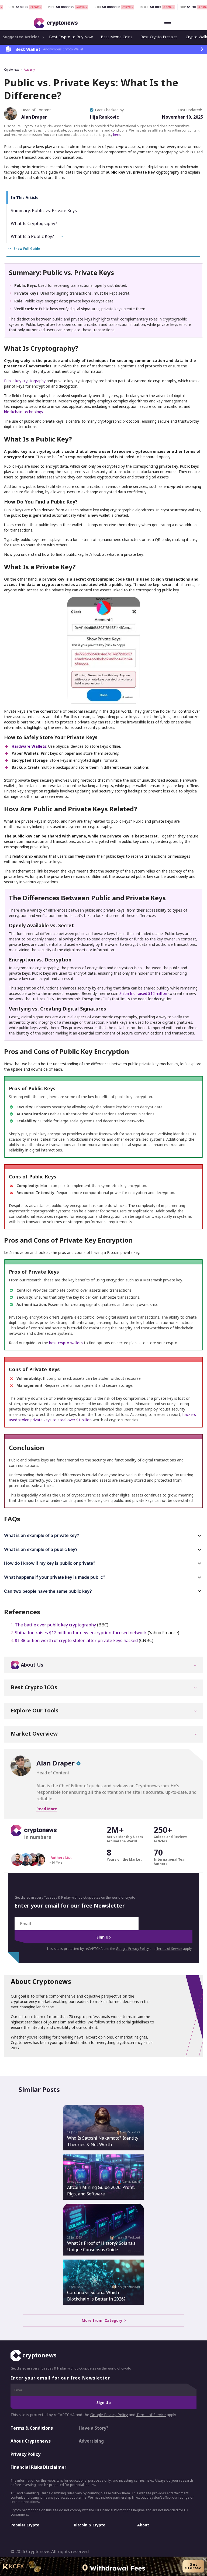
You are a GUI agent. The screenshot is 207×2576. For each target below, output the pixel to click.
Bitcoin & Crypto (90, 2525)
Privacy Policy (25, 2454)
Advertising (91, 2441)
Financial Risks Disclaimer (38, 2467)
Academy (29, 70)
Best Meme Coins (117, 37)
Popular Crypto (25, 2525)
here (117, 135)
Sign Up (104, 1937)
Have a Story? (94, 2428)
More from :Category (103, 2321)
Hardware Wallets (29, 746)
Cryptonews (12, 70)
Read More (47, 1809)
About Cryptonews (31, 2441)
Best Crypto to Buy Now (71, 37)
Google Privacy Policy (132, 1949)
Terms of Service (169, 1949)
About (143, 2525)
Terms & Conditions (32, 2428)
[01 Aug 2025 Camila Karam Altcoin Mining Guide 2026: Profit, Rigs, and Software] (103, 2177)
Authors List (61, 1858)
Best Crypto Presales (159, 37)
